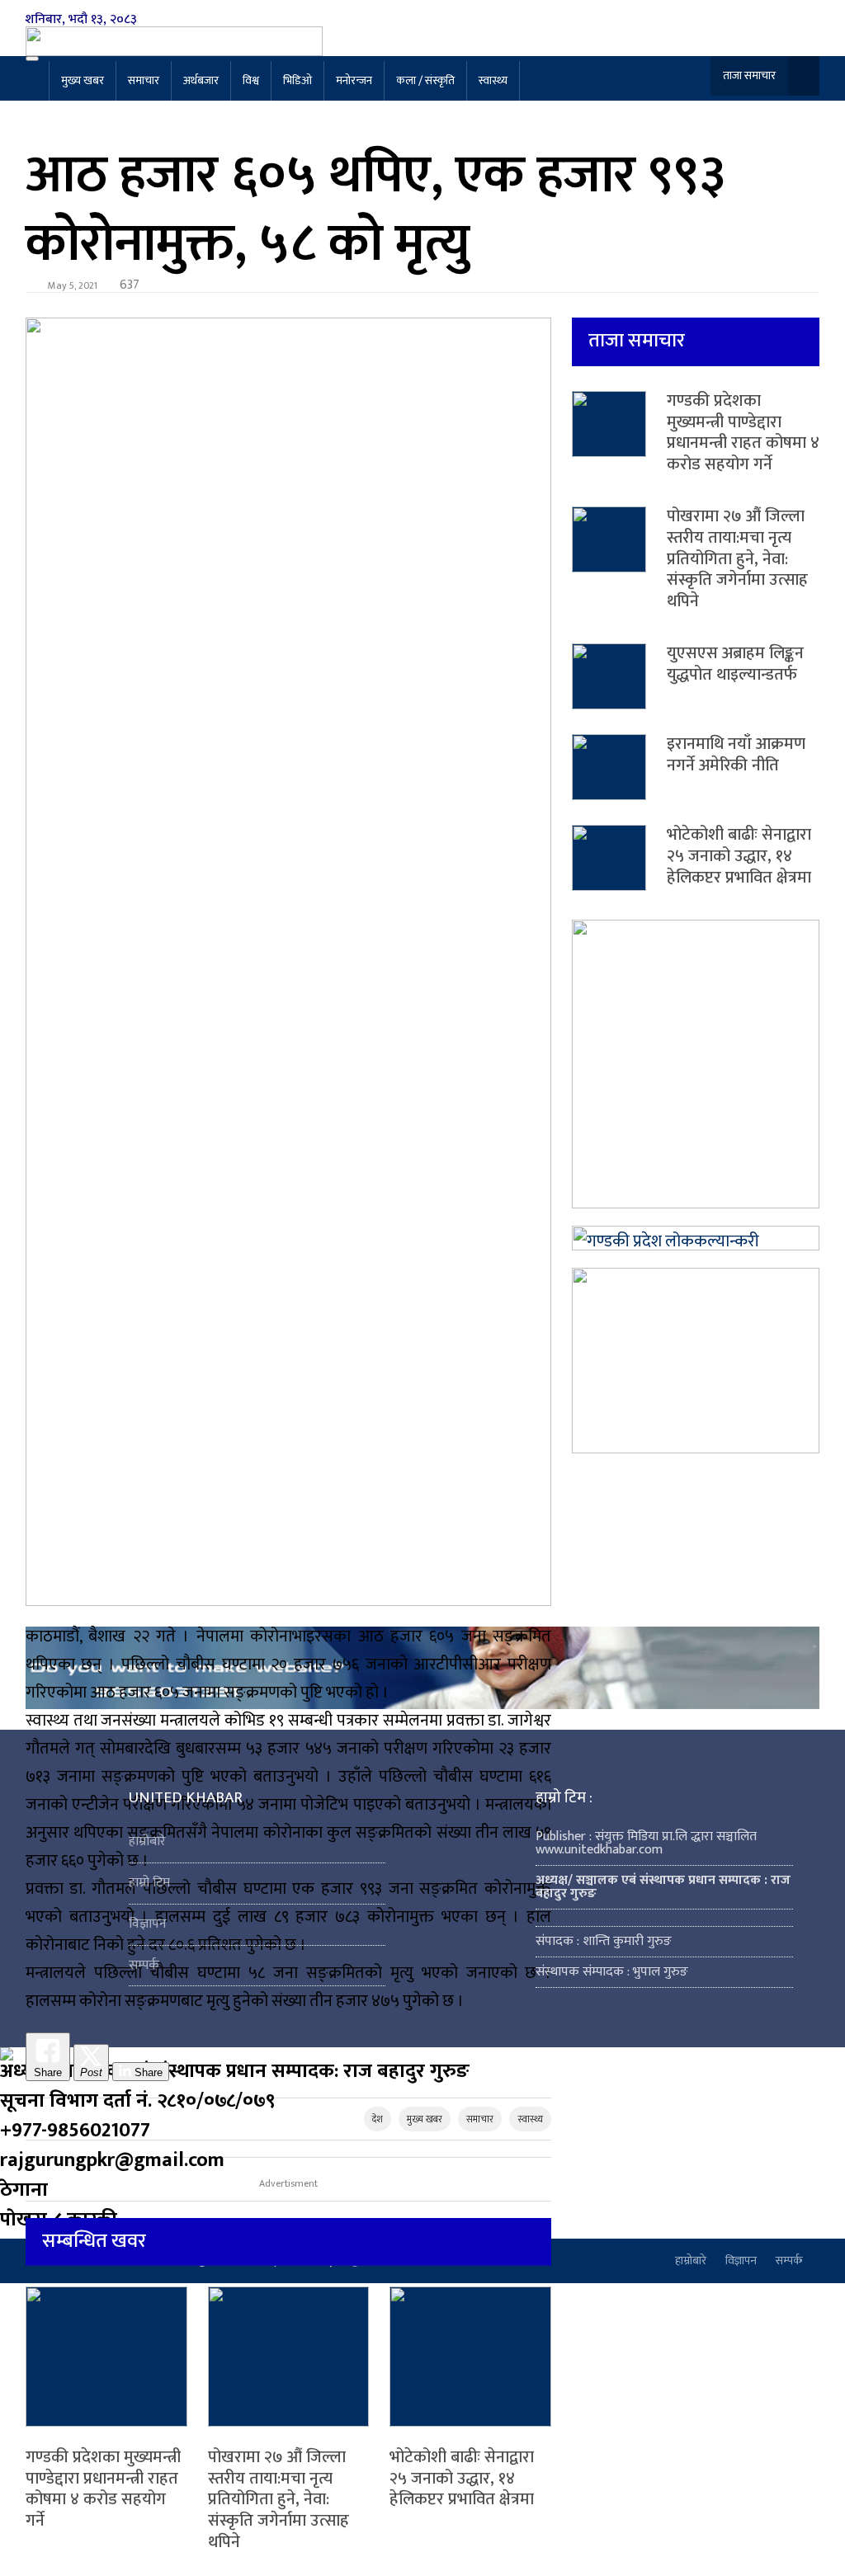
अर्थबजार (201, 80)
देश (378, 2119)
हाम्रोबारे (147, 1841)
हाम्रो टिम (149, 1883)
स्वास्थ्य (493, 80)
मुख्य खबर (83, 80)
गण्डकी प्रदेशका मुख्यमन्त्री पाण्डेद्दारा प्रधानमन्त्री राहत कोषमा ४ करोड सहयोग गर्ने (103, 2489)
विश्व (251, 80)
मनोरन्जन (354, 80)
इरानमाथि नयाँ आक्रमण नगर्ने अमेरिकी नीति (736, 755)
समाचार (144, 80)
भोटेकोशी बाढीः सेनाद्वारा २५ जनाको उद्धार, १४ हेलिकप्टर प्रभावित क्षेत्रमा (462, 2478)
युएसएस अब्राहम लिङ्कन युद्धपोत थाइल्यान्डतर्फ (735, 664)
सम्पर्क (144, 1965)
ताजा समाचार (749, 75)
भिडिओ (297, 80)
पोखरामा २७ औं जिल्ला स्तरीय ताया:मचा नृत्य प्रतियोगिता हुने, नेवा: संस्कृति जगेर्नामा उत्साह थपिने (279, 2499)
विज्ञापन (148, 1924)
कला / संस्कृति (425, 80)
